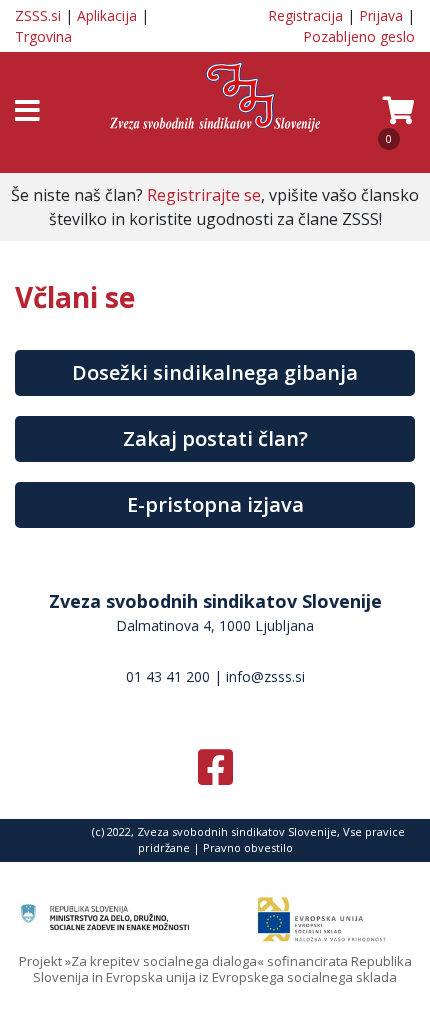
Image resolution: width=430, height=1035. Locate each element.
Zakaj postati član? (215, 438)
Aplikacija (107, 15)
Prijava (381, 15)
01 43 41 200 (168, 676)
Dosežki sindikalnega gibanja (215, 372)
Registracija (305, 15)
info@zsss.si (265, 676)
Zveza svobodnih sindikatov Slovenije (215, 601)
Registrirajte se (204, 195)
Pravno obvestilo (248, 847)
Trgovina (43, 36)
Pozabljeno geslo (359, 36)
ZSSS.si (38, 15)
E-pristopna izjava (215, 504)
